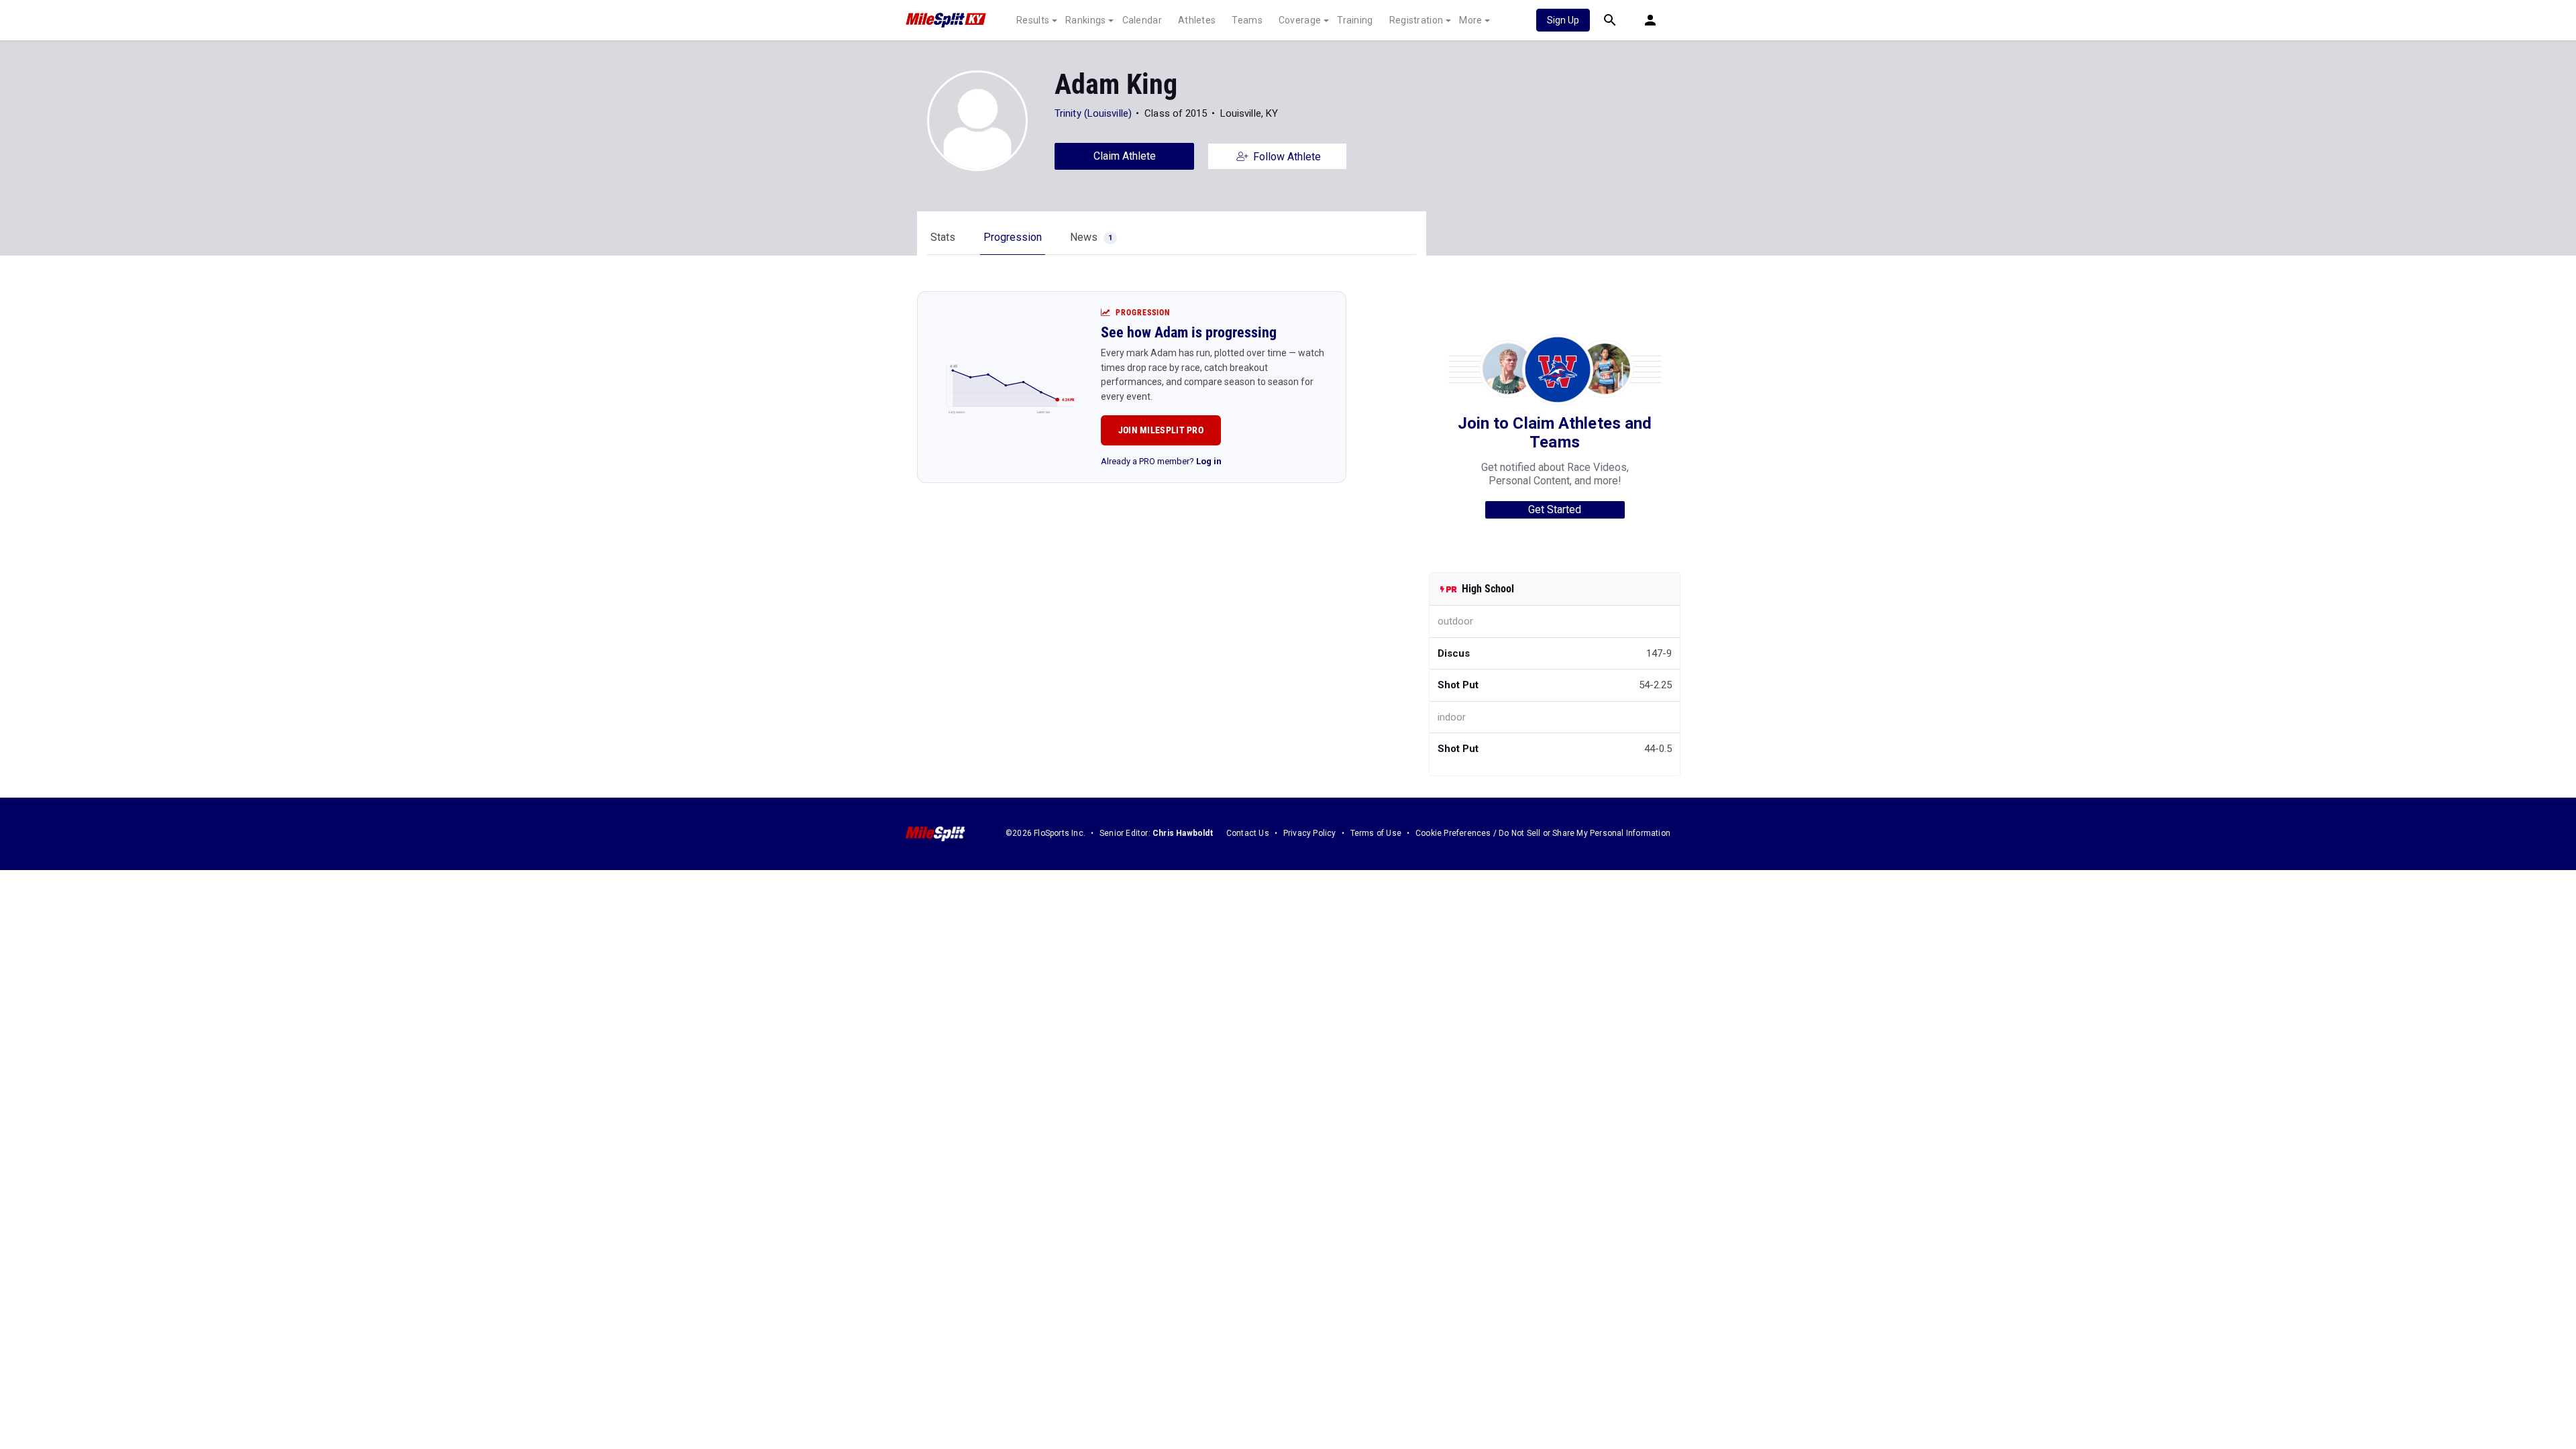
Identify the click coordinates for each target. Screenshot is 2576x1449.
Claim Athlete (1125, 156)
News (1091, 237)
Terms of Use (1376, 833)
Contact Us (1248, 833)
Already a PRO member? (1161, 461)
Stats (943, 237)
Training (1355, 20)
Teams (1247, 20)
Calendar (1142, 20)
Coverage (1300, 20)
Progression (1013, 237)
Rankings (1085, 20)
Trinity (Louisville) (1093, 113)
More (1470, 20)
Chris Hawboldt (1183, 833)
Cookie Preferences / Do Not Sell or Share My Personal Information (1543, 833)
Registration (1416, 20)
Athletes (1197, 20)
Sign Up (1563, 20)
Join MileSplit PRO (1161, 430)
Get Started (1555, 509)
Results (1033, 20)
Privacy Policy (1310, 833)
